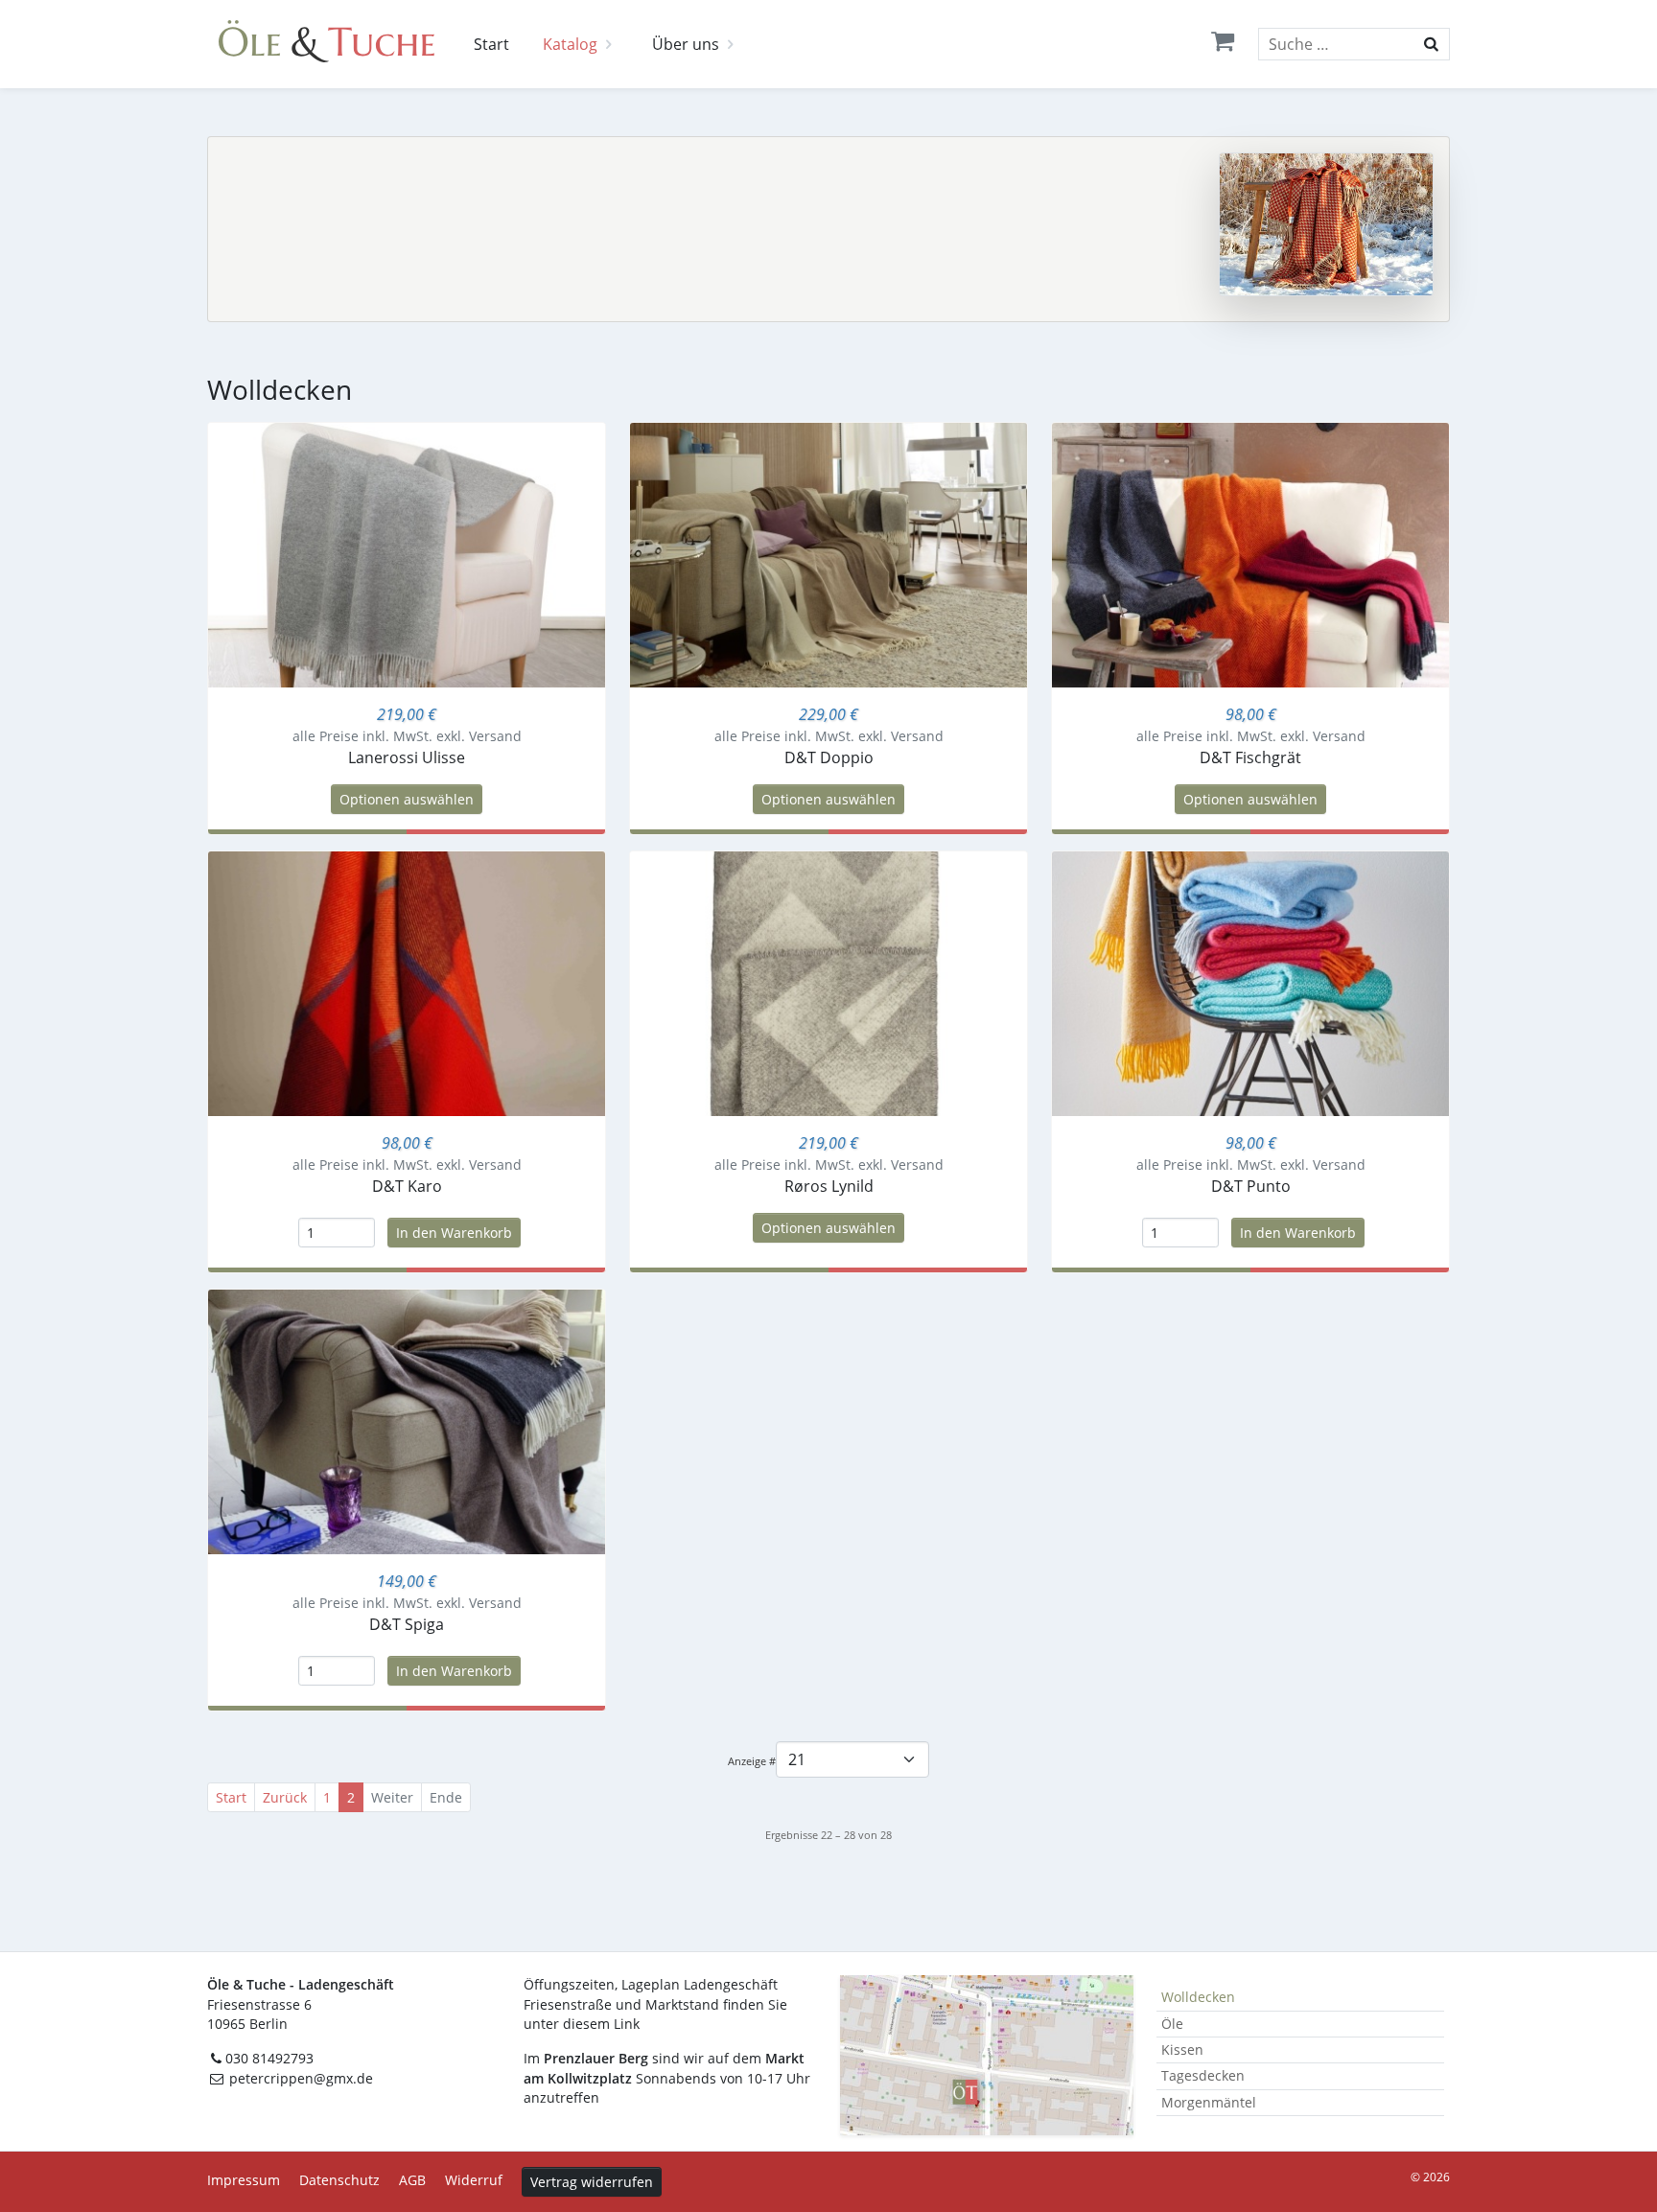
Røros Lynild (829, 1186)
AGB (412, 2180)
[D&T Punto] (1250, 982)
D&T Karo (407, 1186)
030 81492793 (269, 2058)
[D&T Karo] (407, 982)
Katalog (570, 44)
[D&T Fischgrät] (1250, 553)
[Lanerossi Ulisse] (407, 553)
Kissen (1182, 2049)
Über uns (686, 44)
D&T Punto (1251, 1186)
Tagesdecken (1203, 2075)
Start (491, 44)
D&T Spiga (407, 1624)
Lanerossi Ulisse (407, 757)
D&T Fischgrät (1250, 757)
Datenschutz (339, 2180)
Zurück (285, 1797)
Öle (1172, 2024)
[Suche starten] (1431, 43)
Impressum (244, 2180)
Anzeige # (752, 1761)
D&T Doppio (829, 757)
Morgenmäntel (1209, 2102)
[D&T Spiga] (407, 1420)
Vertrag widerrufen (592, 2182)
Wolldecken (1198, 1997)
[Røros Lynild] (828, 982)
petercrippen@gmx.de (299, 2078)
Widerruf (474, 2180)
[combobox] (1354, 44)
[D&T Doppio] (828, 553)
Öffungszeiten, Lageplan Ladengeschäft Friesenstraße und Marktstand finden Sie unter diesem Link (655, 2004)
